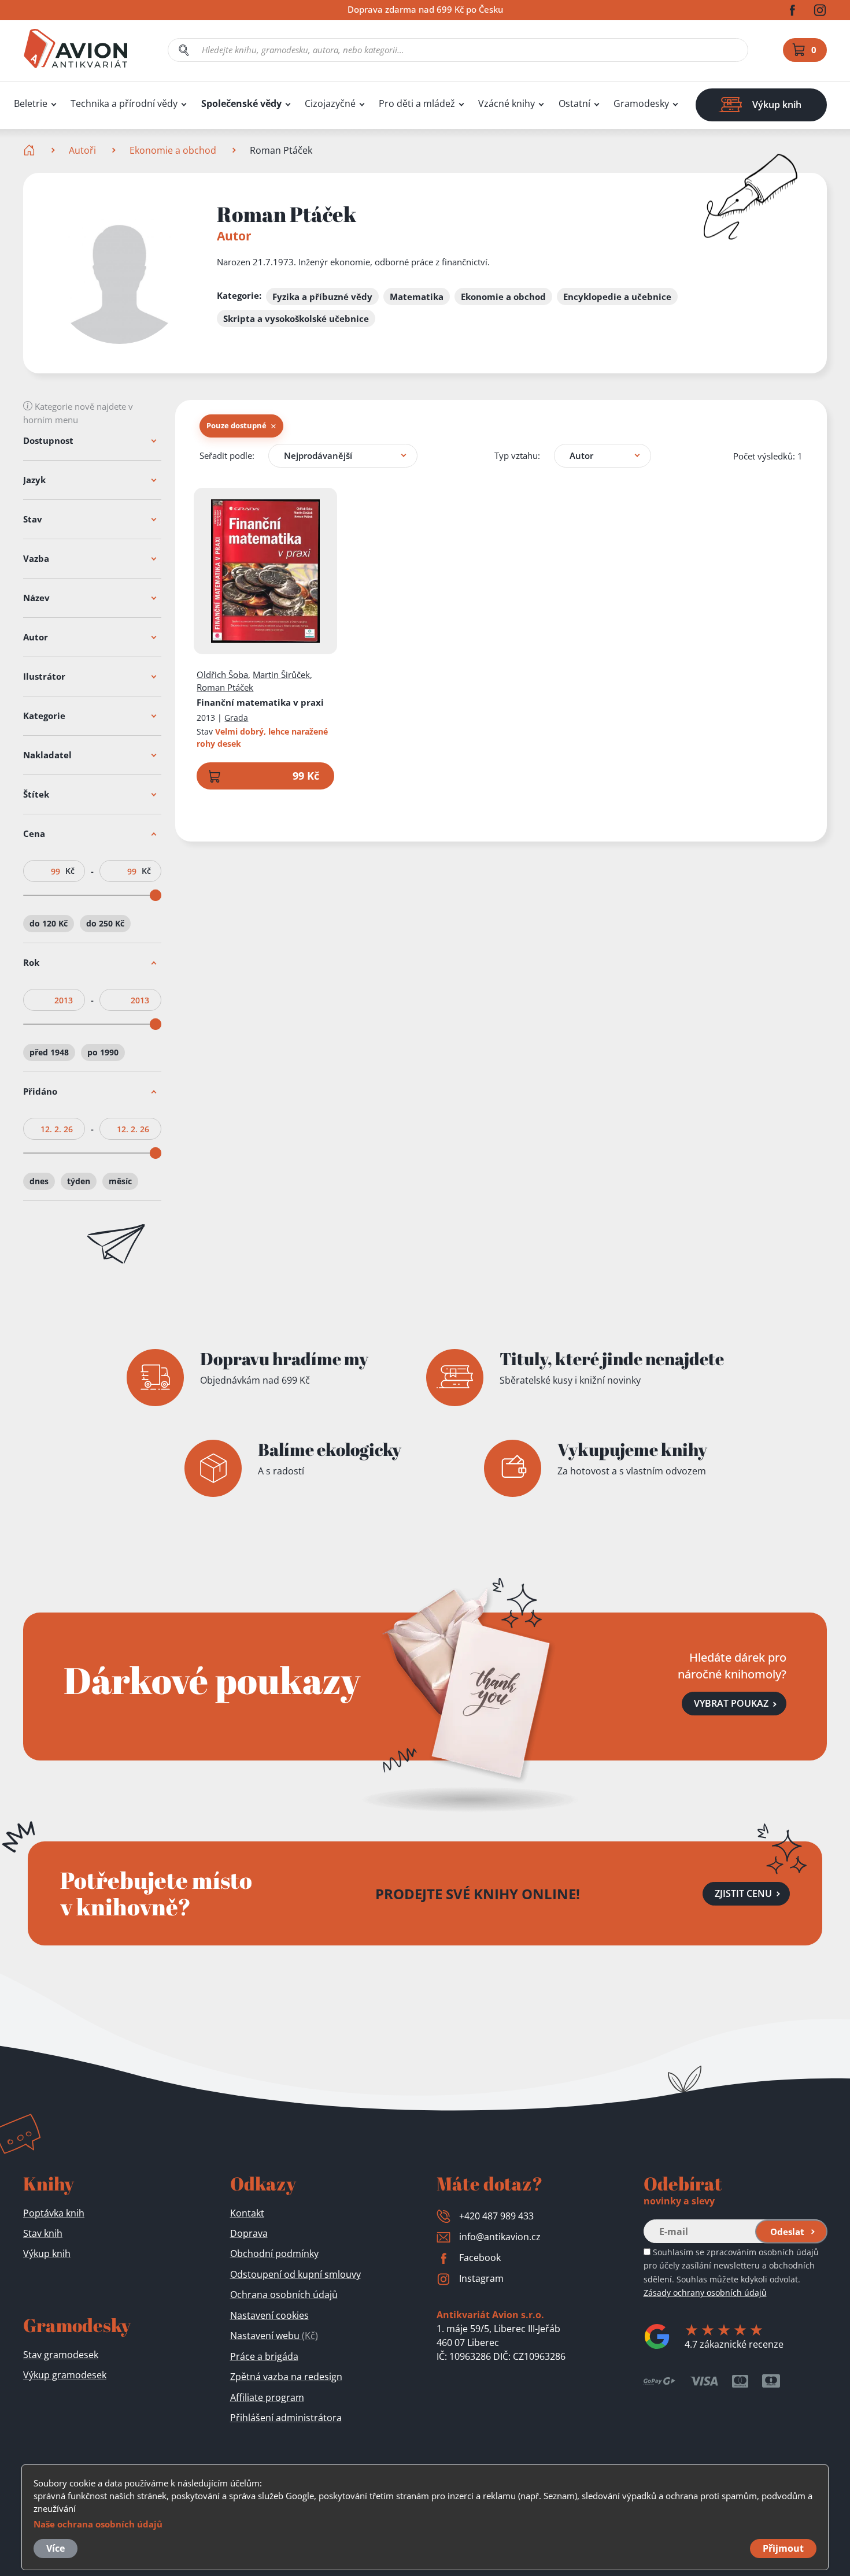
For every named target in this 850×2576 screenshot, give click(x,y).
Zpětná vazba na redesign (286, 2377)
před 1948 (49, 1052)
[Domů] (30, 150)
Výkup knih (47, 2253)
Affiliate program (267, 2397)
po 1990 (103, 1052)
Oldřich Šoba (222, 674)
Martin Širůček (281, 674)
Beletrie (31, 104)
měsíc (120, 1181)
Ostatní (574, 104)
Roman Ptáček (225, 687)
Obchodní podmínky (274, 2253)
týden (79, 1181)
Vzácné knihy (507, 104)
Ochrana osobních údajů (284, 2295)
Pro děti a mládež (417, 104)
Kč (70, 871)
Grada (236, 718)
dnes (39, 1181)
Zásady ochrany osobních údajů (705, 2293)
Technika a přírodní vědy (124, 104)
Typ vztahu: (517, 455)
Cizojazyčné (330, 104)
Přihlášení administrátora (286, 2418)
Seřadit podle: (227, 455)
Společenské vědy (241, 104)
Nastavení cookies (269, 2315)
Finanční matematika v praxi (260, 702)
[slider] (156, 895)
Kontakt (247, 2213)
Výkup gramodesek (65, 2375)
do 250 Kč (105, 923)
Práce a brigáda (264, 2356)
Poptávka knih (54, 2213)
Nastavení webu (274, 2336)
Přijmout (783, 2548)
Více (56, 2548)
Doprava (249, 2233)
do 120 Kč (49, 923)
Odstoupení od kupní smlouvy (295, 2274)
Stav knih (43, 2233)
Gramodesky (641, 104)
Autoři (82, 150)
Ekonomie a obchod (173, 150)
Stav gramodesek (61, 2355)
